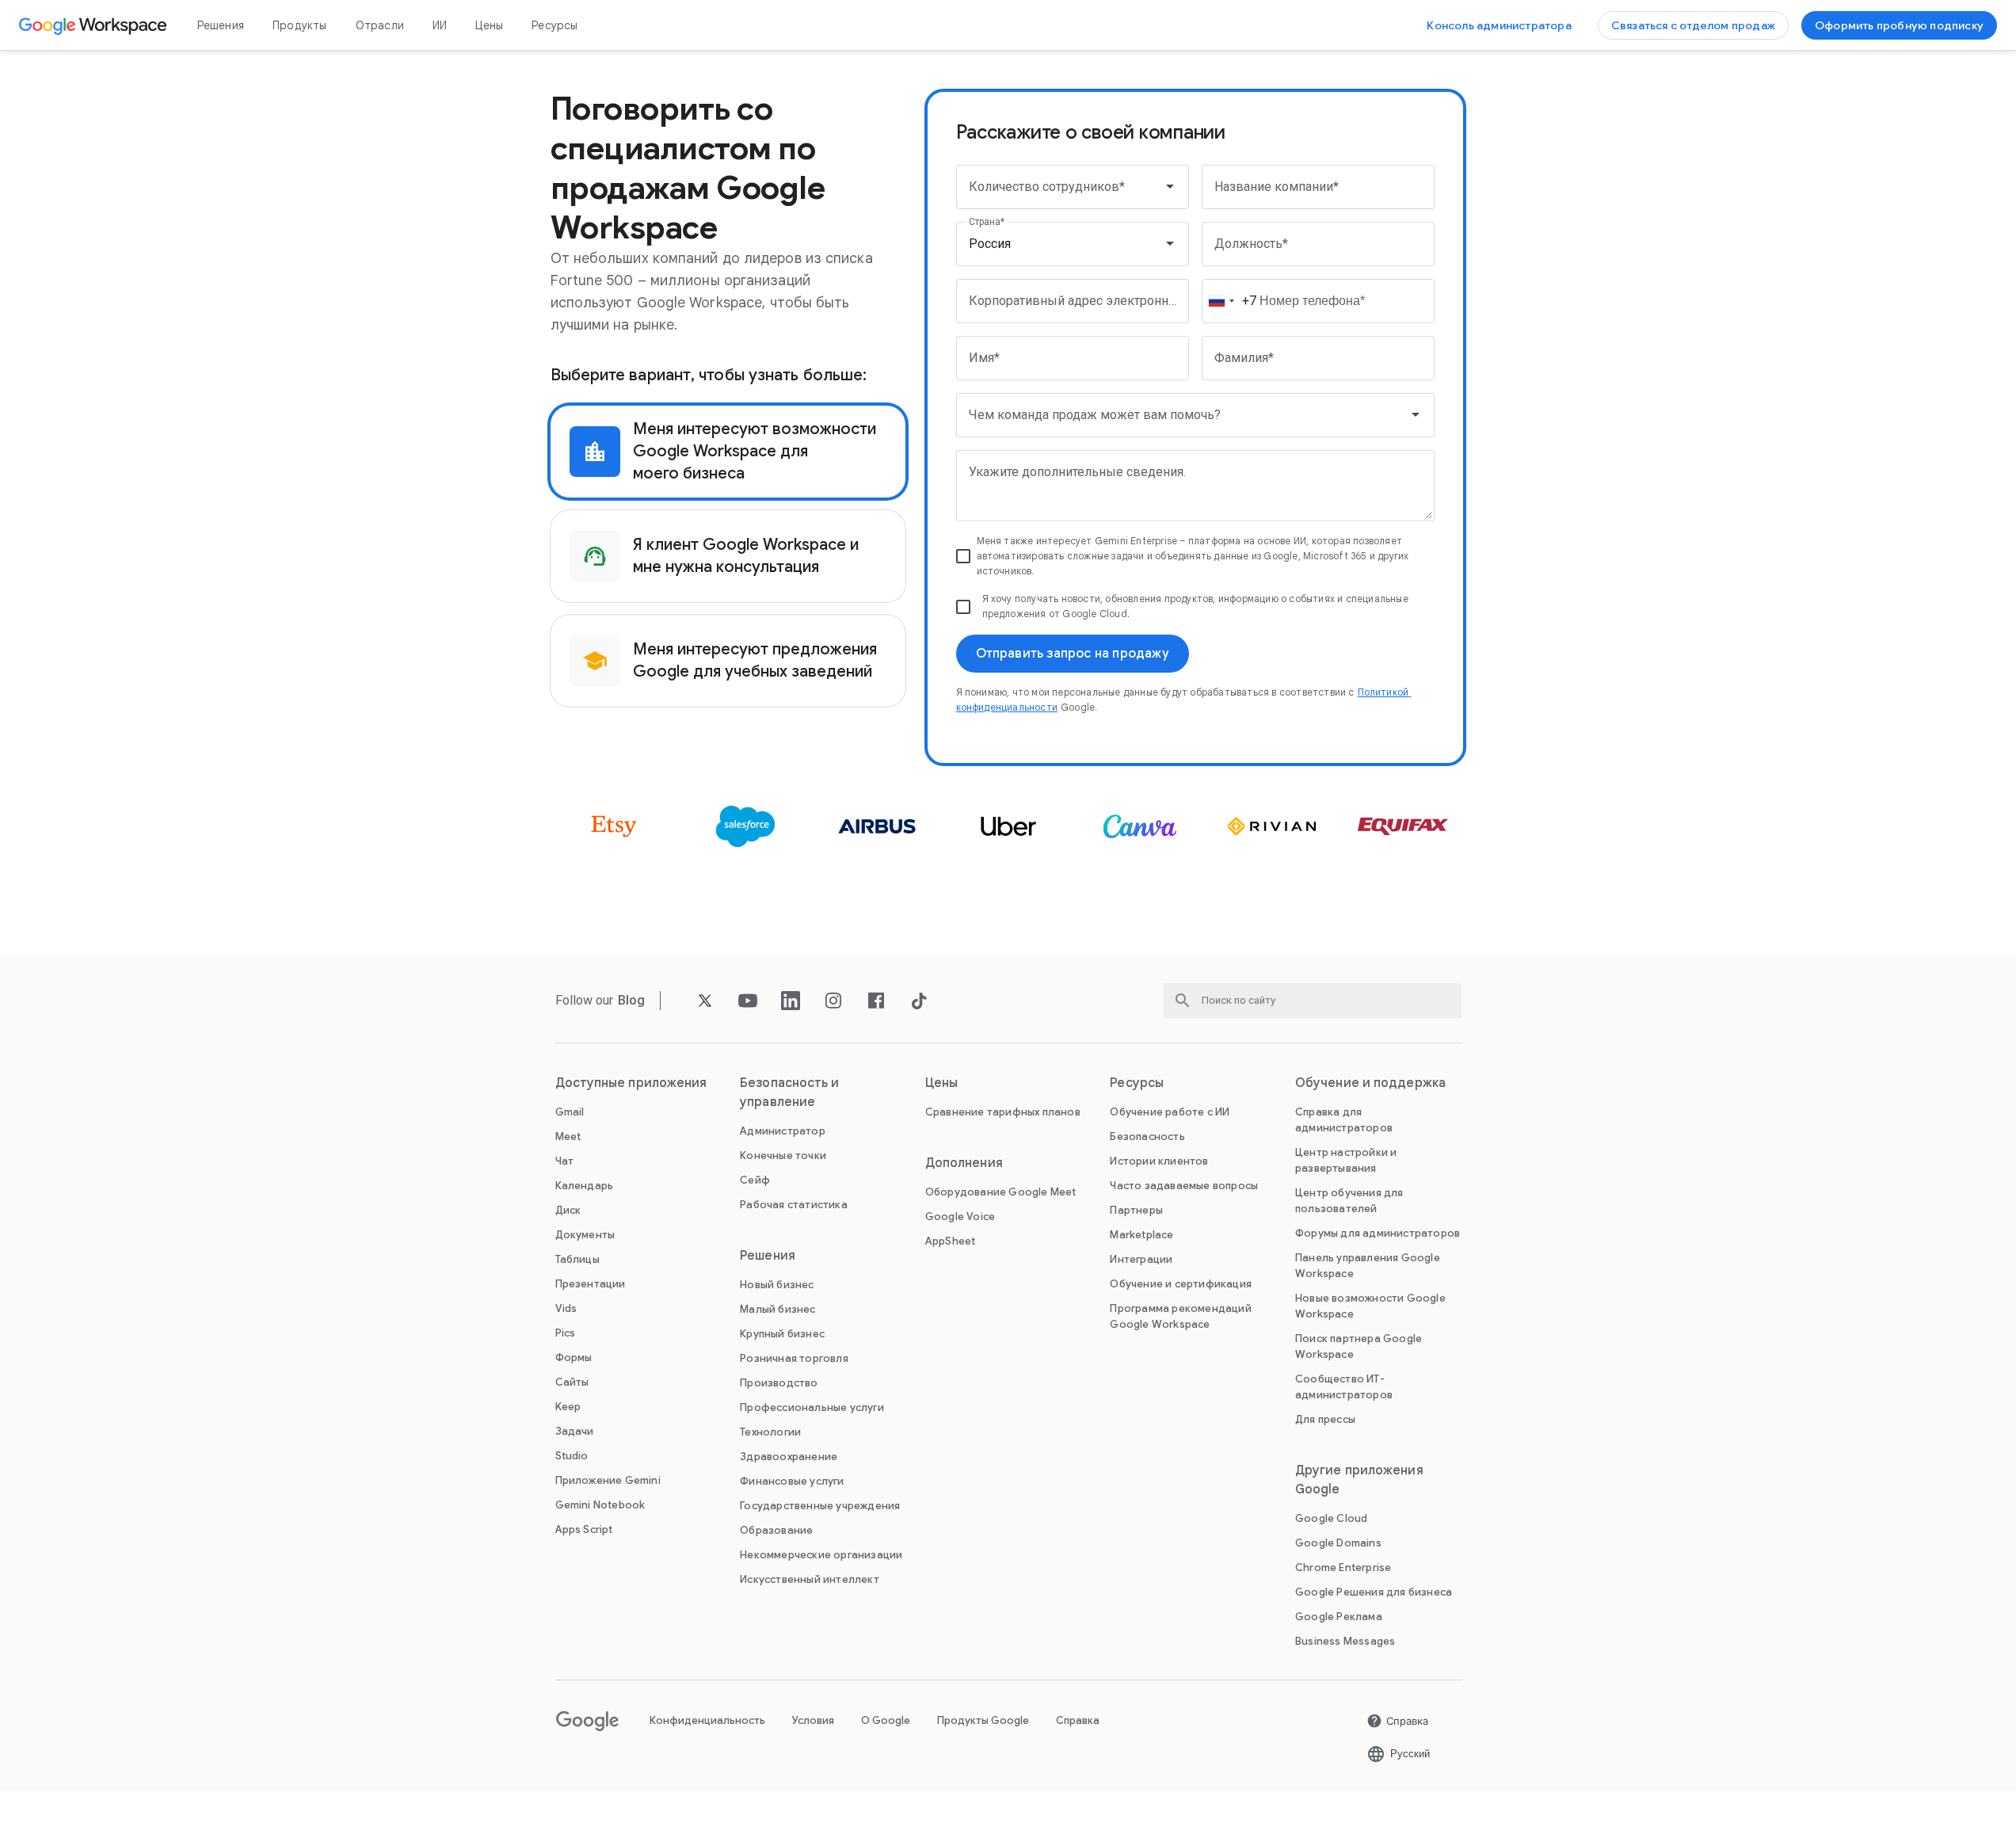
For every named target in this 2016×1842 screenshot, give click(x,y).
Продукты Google (983, 1720)
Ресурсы (554, 25)
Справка (1078, 1720)
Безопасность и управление (789, 1093)
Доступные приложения (631, 1083)
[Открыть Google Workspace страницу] (95, 25)
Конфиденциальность (707, 1720)
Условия (813, 1720)
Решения (221, 25)
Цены (489, 25)
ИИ (440, 25)
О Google (886, 1720)
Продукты (300, 25)
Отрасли (380, 25)
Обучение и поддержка (1370, 1083)
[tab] (728, 452)
